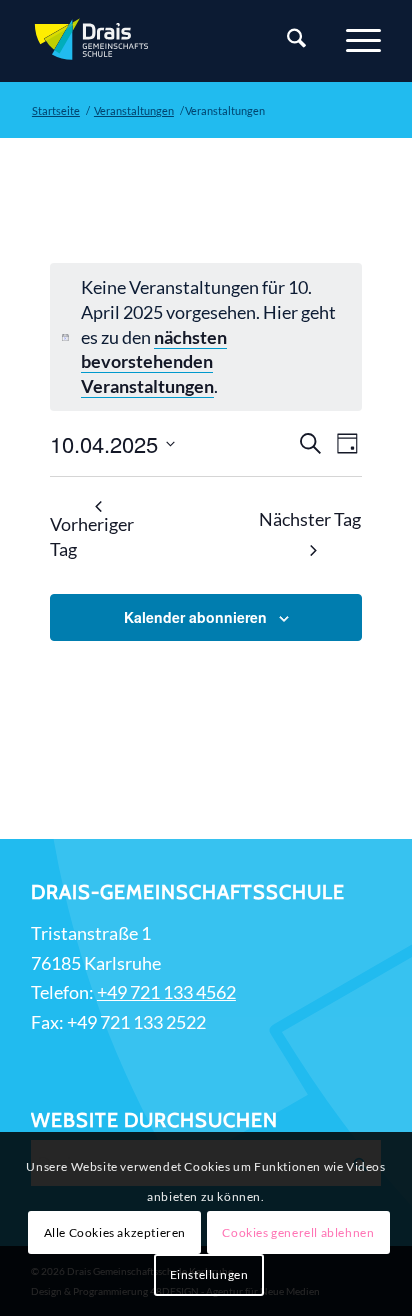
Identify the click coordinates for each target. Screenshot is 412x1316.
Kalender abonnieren (195, 617)
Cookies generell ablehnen (298, 1232)
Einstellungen (209, 1274)
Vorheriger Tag (92, 536)
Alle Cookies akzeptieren (115, 1232)
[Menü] (353, 41)
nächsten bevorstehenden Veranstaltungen (154, 362)
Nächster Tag (310, 519)
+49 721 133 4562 (166, 992)
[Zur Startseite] (171, 41)
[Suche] (286, 41)
